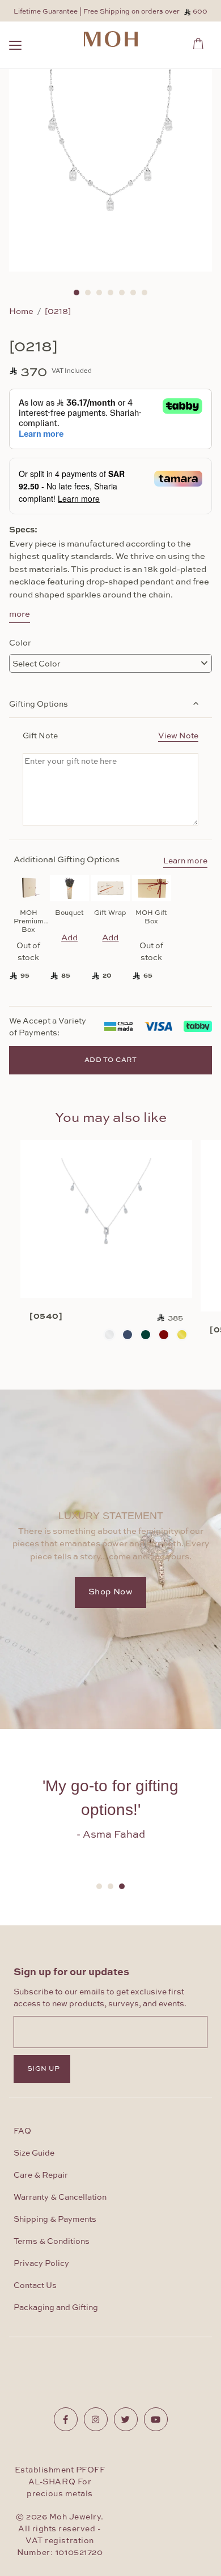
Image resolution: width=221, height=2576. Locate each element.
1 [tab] (76, 293)
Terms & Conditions (52, 2242)
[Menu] (15, 47)
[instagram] (96, 2419)
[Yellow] (182, 1335)
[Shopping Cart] (201, 42)
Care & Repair (41, 2175)
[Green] (146, 1335)
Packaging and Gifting (56, 2308)
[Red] (164, 1335)
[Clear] (109, 1335)
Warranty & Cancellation (60, 2197)
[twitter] (126, 2419)
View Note (178, 735)
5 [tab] (122, 293)
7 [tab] (144, 293)
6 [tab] (133, 293)
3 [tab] (99, 293)
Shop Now (111, 1592)
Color (20, 642)
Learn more (185, 861)
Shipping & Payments (55, 2220)
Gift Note (110, 735)
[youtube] (156, 2419)
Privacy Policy (41, 2264)
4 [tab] (110, 293)
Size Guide (34, 2153)
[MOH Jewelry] (111, 39)
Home (21, 311)
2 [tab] (88, 293)
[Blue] (127, 1335)
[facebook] (66, 2419)
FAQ (22, 2131)
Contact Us (35, 2286)
